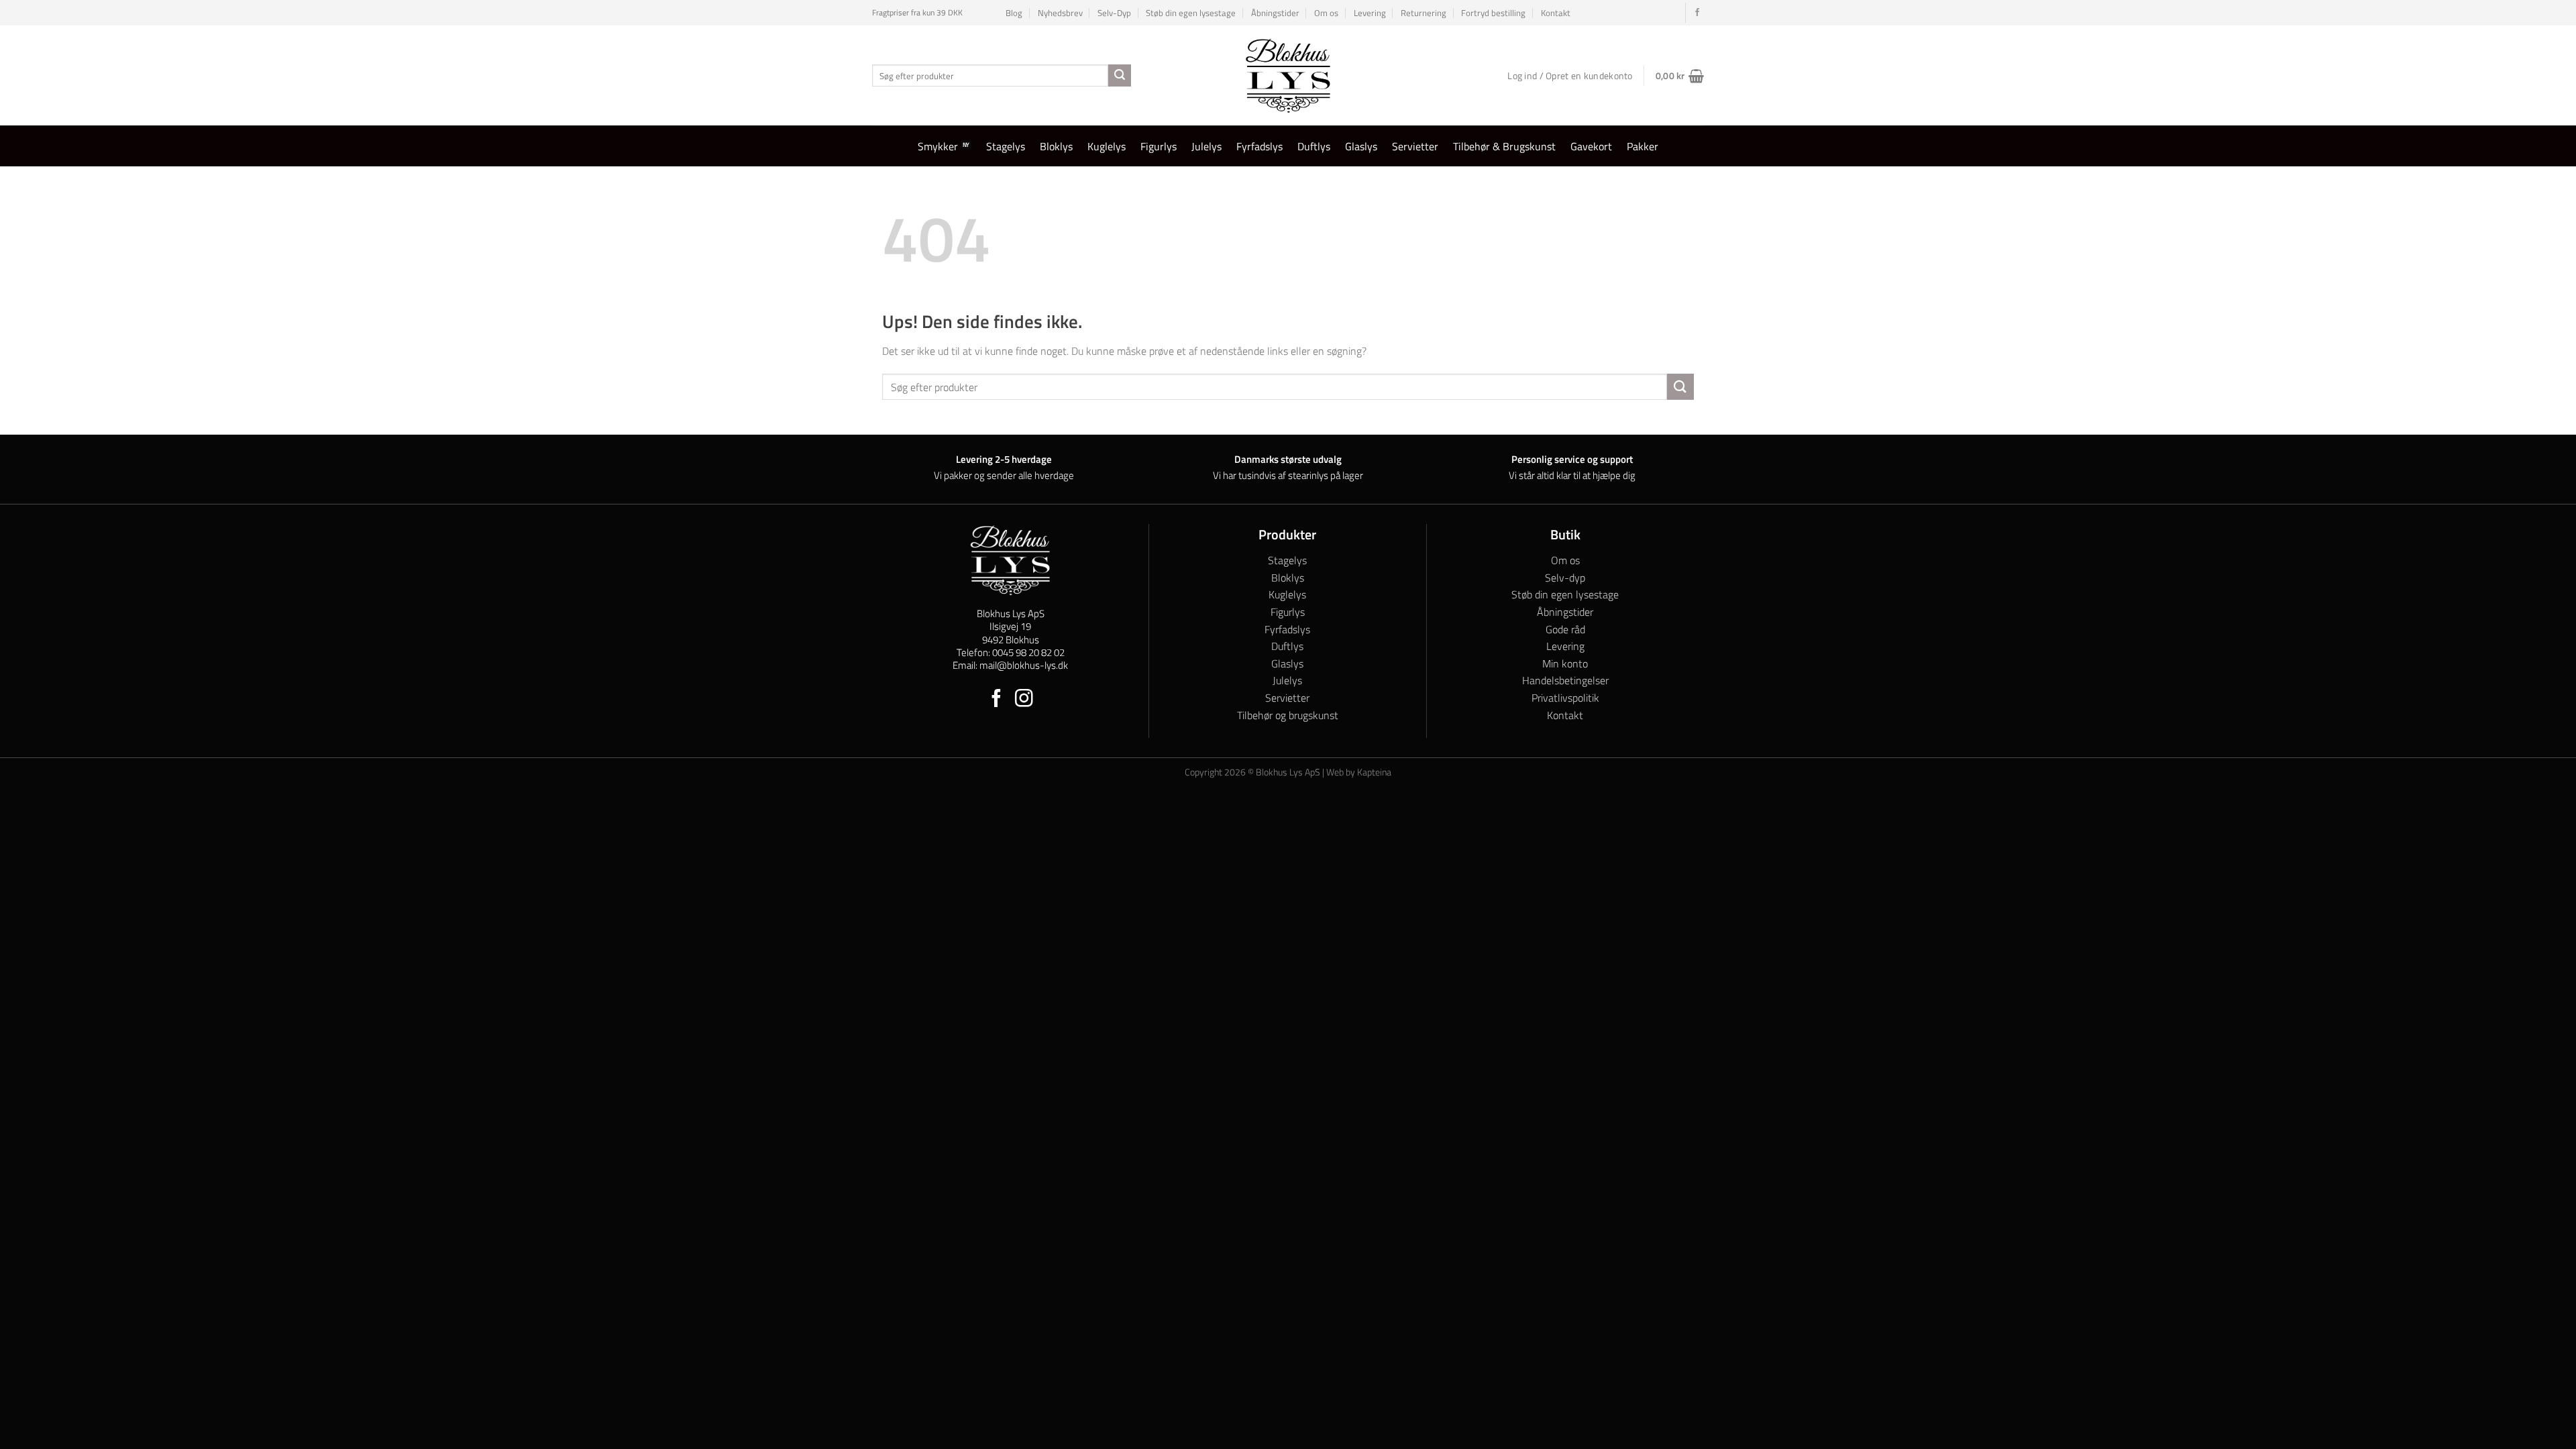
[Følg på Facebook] (1697, 13)
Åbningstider (1275, 13)
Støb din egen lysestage (1191, 13)
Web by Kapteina (1359, 772)
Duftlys (1314, 146)
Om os (1326, 13)
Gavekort (1591, 146)
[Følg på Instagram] (1024, 700)
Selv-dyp (1565, 578)
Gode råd (1565, 629)
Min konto (1565, 663)
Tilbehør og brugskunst (1288, 715)
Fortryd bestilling (1493, 13)
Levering (1370, 13)
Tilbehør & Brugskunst (1504, 146)
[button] (1680, 76)
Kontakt (1556, 13)
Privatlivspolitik (1565, 698)
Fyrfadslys (1259, 146)
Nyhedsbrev (1060, 13)
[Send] (1120, 76)
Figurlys (1159, 146)
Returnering (1424, 13)
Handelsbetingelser (1565, 680)
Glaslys (1361, 146)
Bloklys (1056, 146)
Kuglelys (1107, 146)
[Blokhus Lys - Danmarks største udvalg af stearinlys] (1288, 75)
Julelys (1206, 146)
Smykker (938, 146)
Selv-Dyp (1114, 13)
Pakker (1643, 146)
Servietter (1415, 146)
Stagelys (1006, 146)
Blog (1014, 13)
